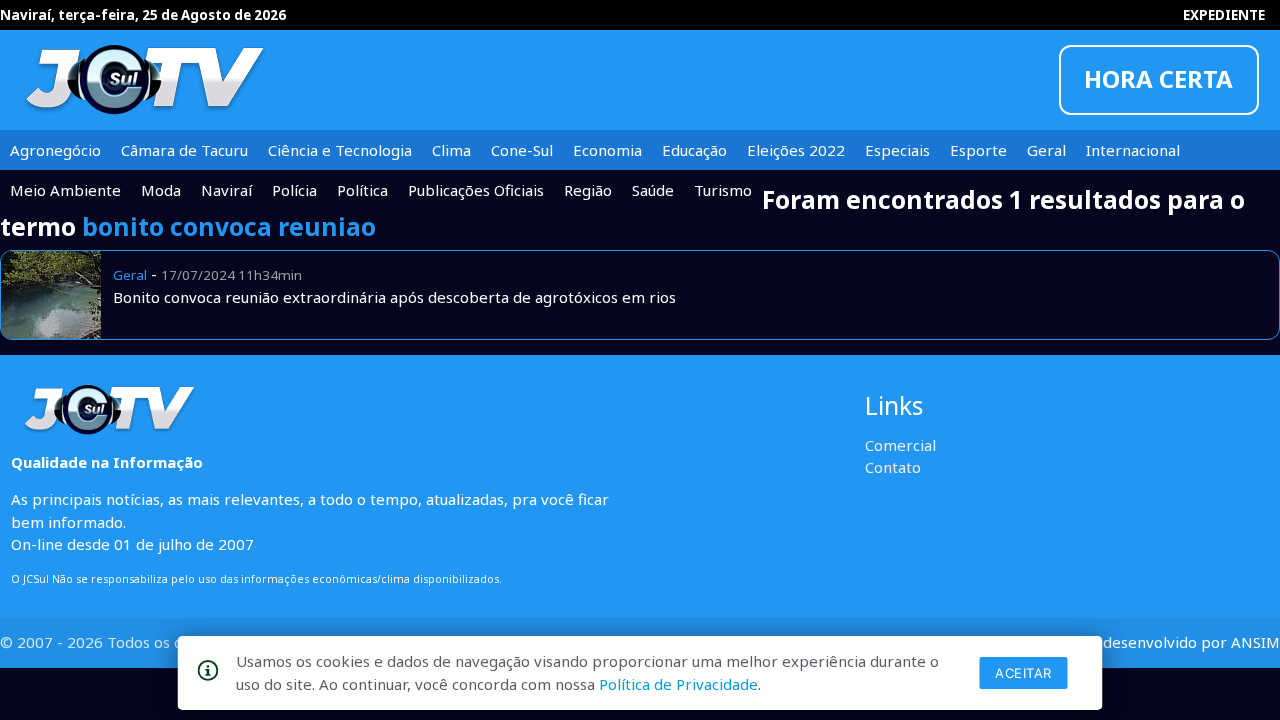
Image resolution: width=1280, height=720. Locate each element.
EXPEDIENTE (1224, 15)
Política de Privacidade (678, 684)
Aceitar (1023, 673)
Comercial (900, 445)
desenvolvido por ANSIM (1191, 642)
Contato (893, 467)
